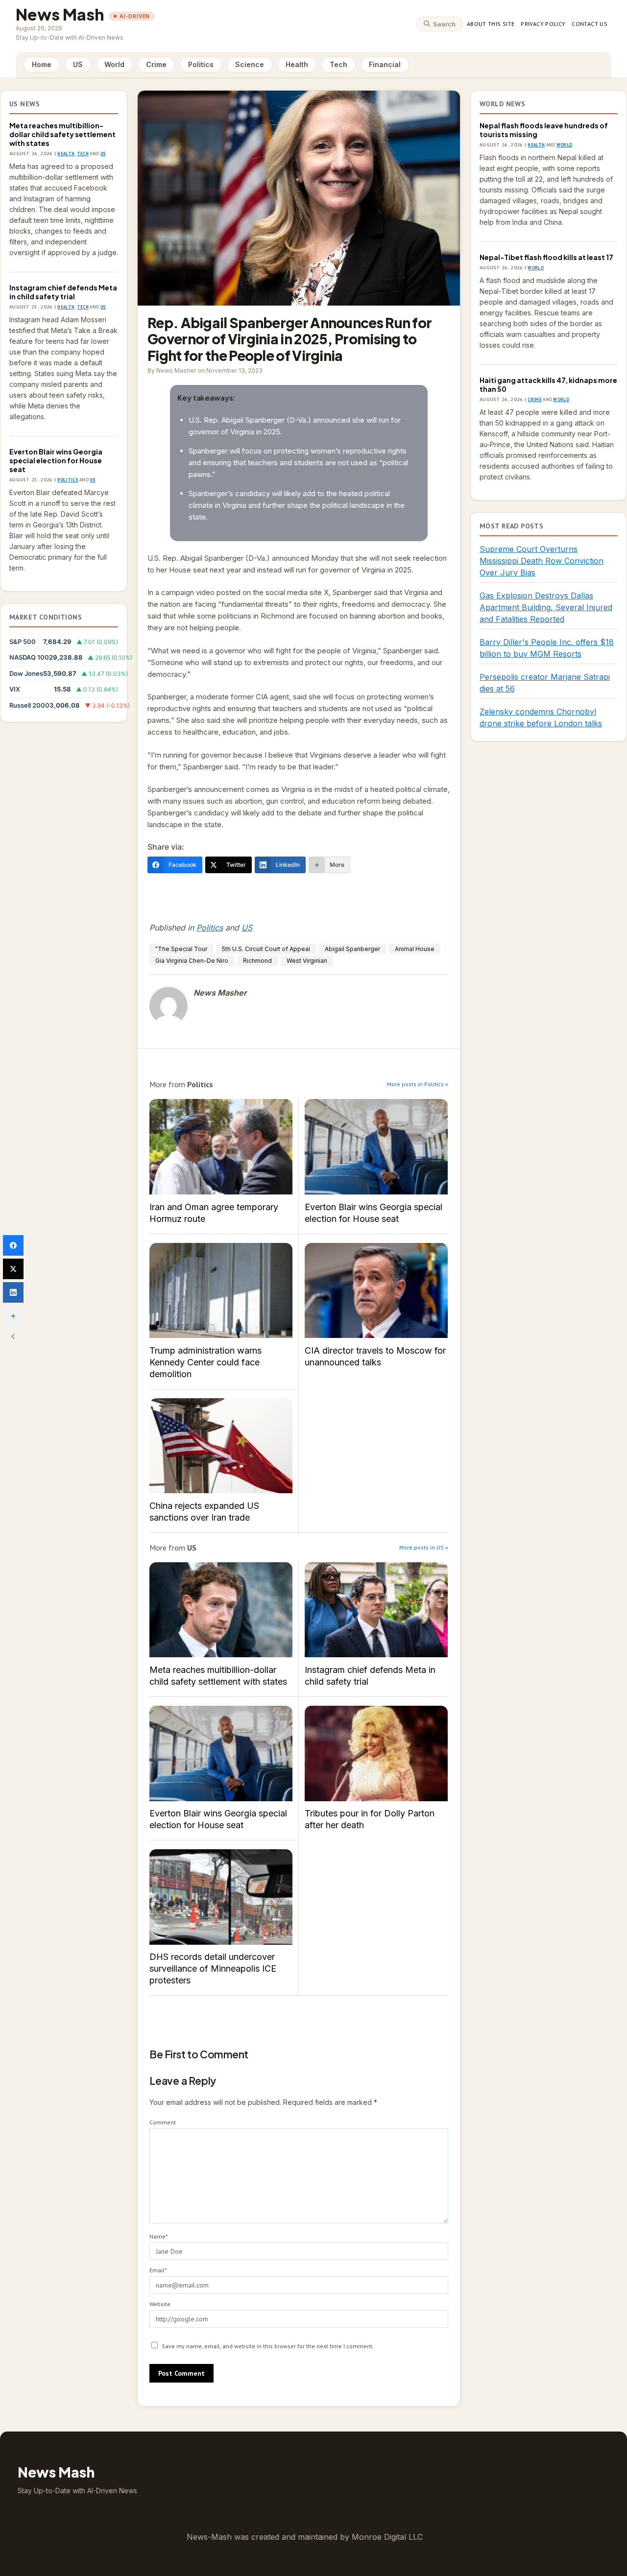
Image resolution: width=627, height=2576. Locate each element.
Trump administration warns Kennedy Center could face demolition (221, 1291)
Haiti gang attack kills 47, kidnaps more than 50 (548, 384)
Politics (201, 64)
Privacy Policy (543, 24)
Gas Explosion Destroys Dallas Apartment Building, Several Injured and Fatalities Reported (546, 607)
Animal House (415, 949)
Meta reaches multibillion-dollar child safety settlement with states (62, 134)
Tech (338, 64)
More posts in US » (424, 1547)
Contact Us (590, 24)
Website (160, 2304)
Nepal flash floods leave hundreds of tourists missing (544, 130)
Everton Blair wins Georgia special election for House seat (56, 460)
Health (297, 64)
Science (250, 64)
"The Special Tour (181, 949)
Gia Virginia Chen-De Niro (192, 961)
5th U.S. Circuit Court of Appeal (266, 949)
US (78, 64)
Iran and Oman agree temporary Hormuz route (221, 1147)
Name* (158, 2236)
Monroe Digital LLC (387, 2537)
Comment (163, 2122)
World (114, 64)
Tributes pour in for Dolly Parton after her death (376, 1753)
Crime (156, 64)
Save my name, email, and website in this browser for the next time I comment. (268, 2346)
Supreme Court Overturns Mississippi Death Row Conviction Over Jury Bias (542, 561)
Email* (158, 2270)
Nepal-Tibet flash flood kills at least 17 (546, 257)
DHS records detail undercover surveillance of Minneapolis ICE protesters (221, 1897)
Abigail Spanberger (352, 949)
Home (42, 64)
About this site (491, 24)
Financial (385, 64)
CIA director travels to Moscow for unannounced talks (376, 1291)
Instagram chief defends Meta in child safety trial (63, 292)
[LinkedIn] (13, 1292)
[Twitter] (13, 1269)
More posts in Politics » (418, 1084)
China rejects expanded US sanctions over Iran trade (221, 1446)
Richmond (257, 961)
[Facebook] (13, 1245)
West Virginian (307, 961)
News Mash (60, 14)
